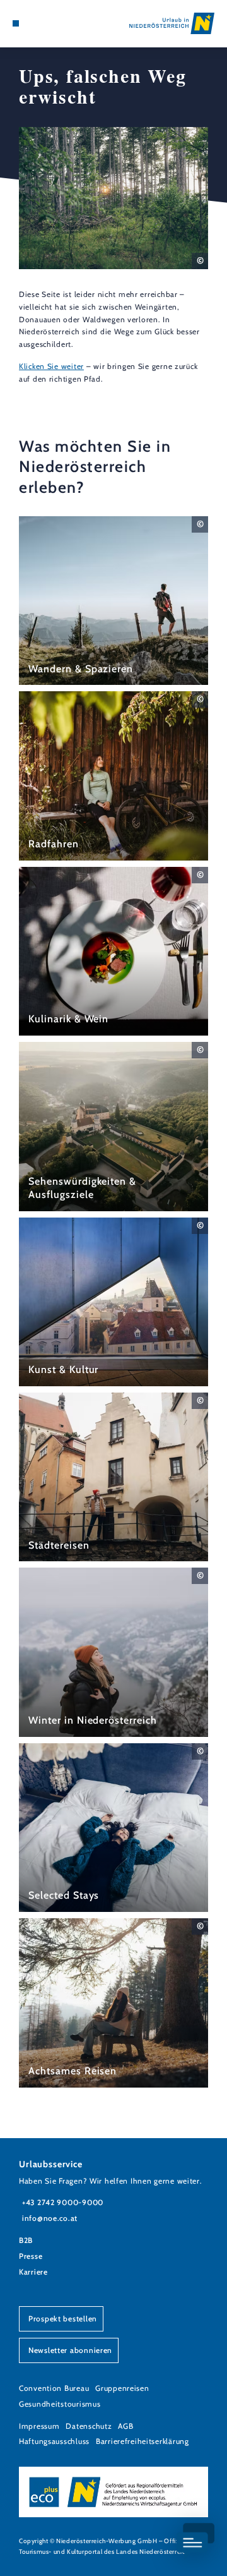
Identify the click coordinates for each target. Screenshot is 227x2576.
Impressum (39, 2426)
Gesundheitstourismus (60, 2404)
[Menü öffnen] (16, 23)
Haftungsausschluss (54, 2441)
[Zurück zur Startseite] (172, 23)
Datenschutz (89, 2426)
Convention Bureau (54, 2388)
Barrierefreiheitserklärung (143, 2441)
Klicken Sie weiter (51, 366)
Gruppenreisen (122, 2388)
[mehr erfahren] (113, 601)
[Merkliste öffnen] (44, 23)
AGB (125, 2426)
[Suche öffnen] (54, 23)
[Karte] (35, 23)
